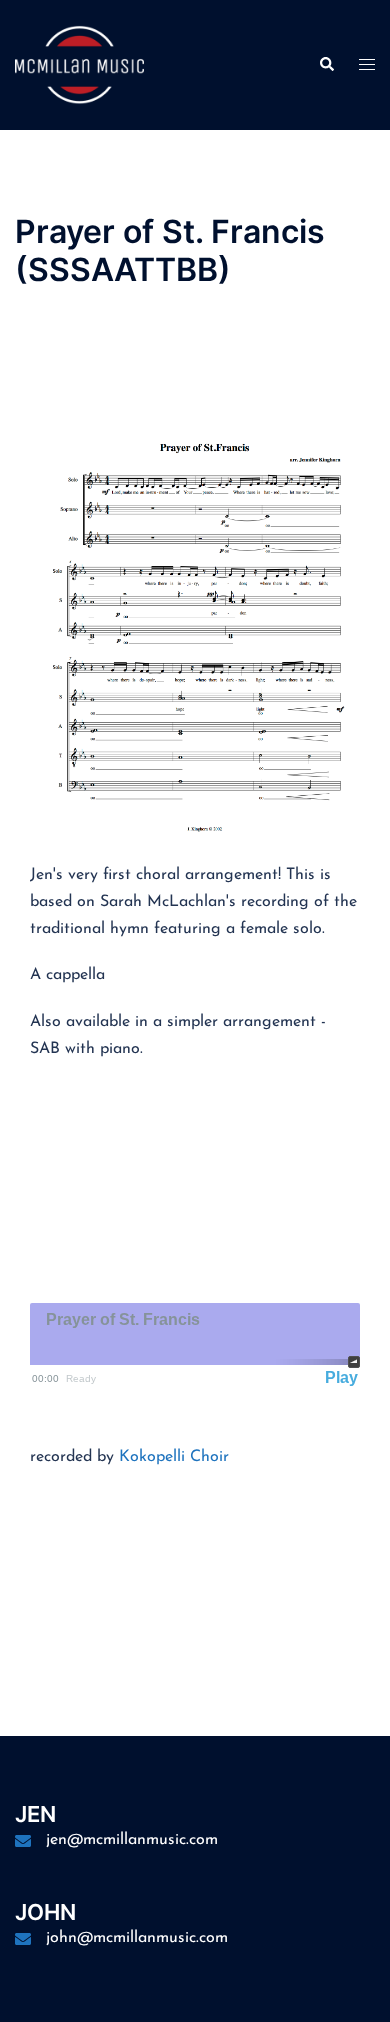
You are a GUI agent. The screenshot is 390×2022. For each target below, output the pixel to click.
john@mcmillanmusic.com (137, 1938)
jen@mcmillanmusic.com (132, 1840)
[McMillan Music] (79, 64)
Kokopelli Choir (174, 1457)
